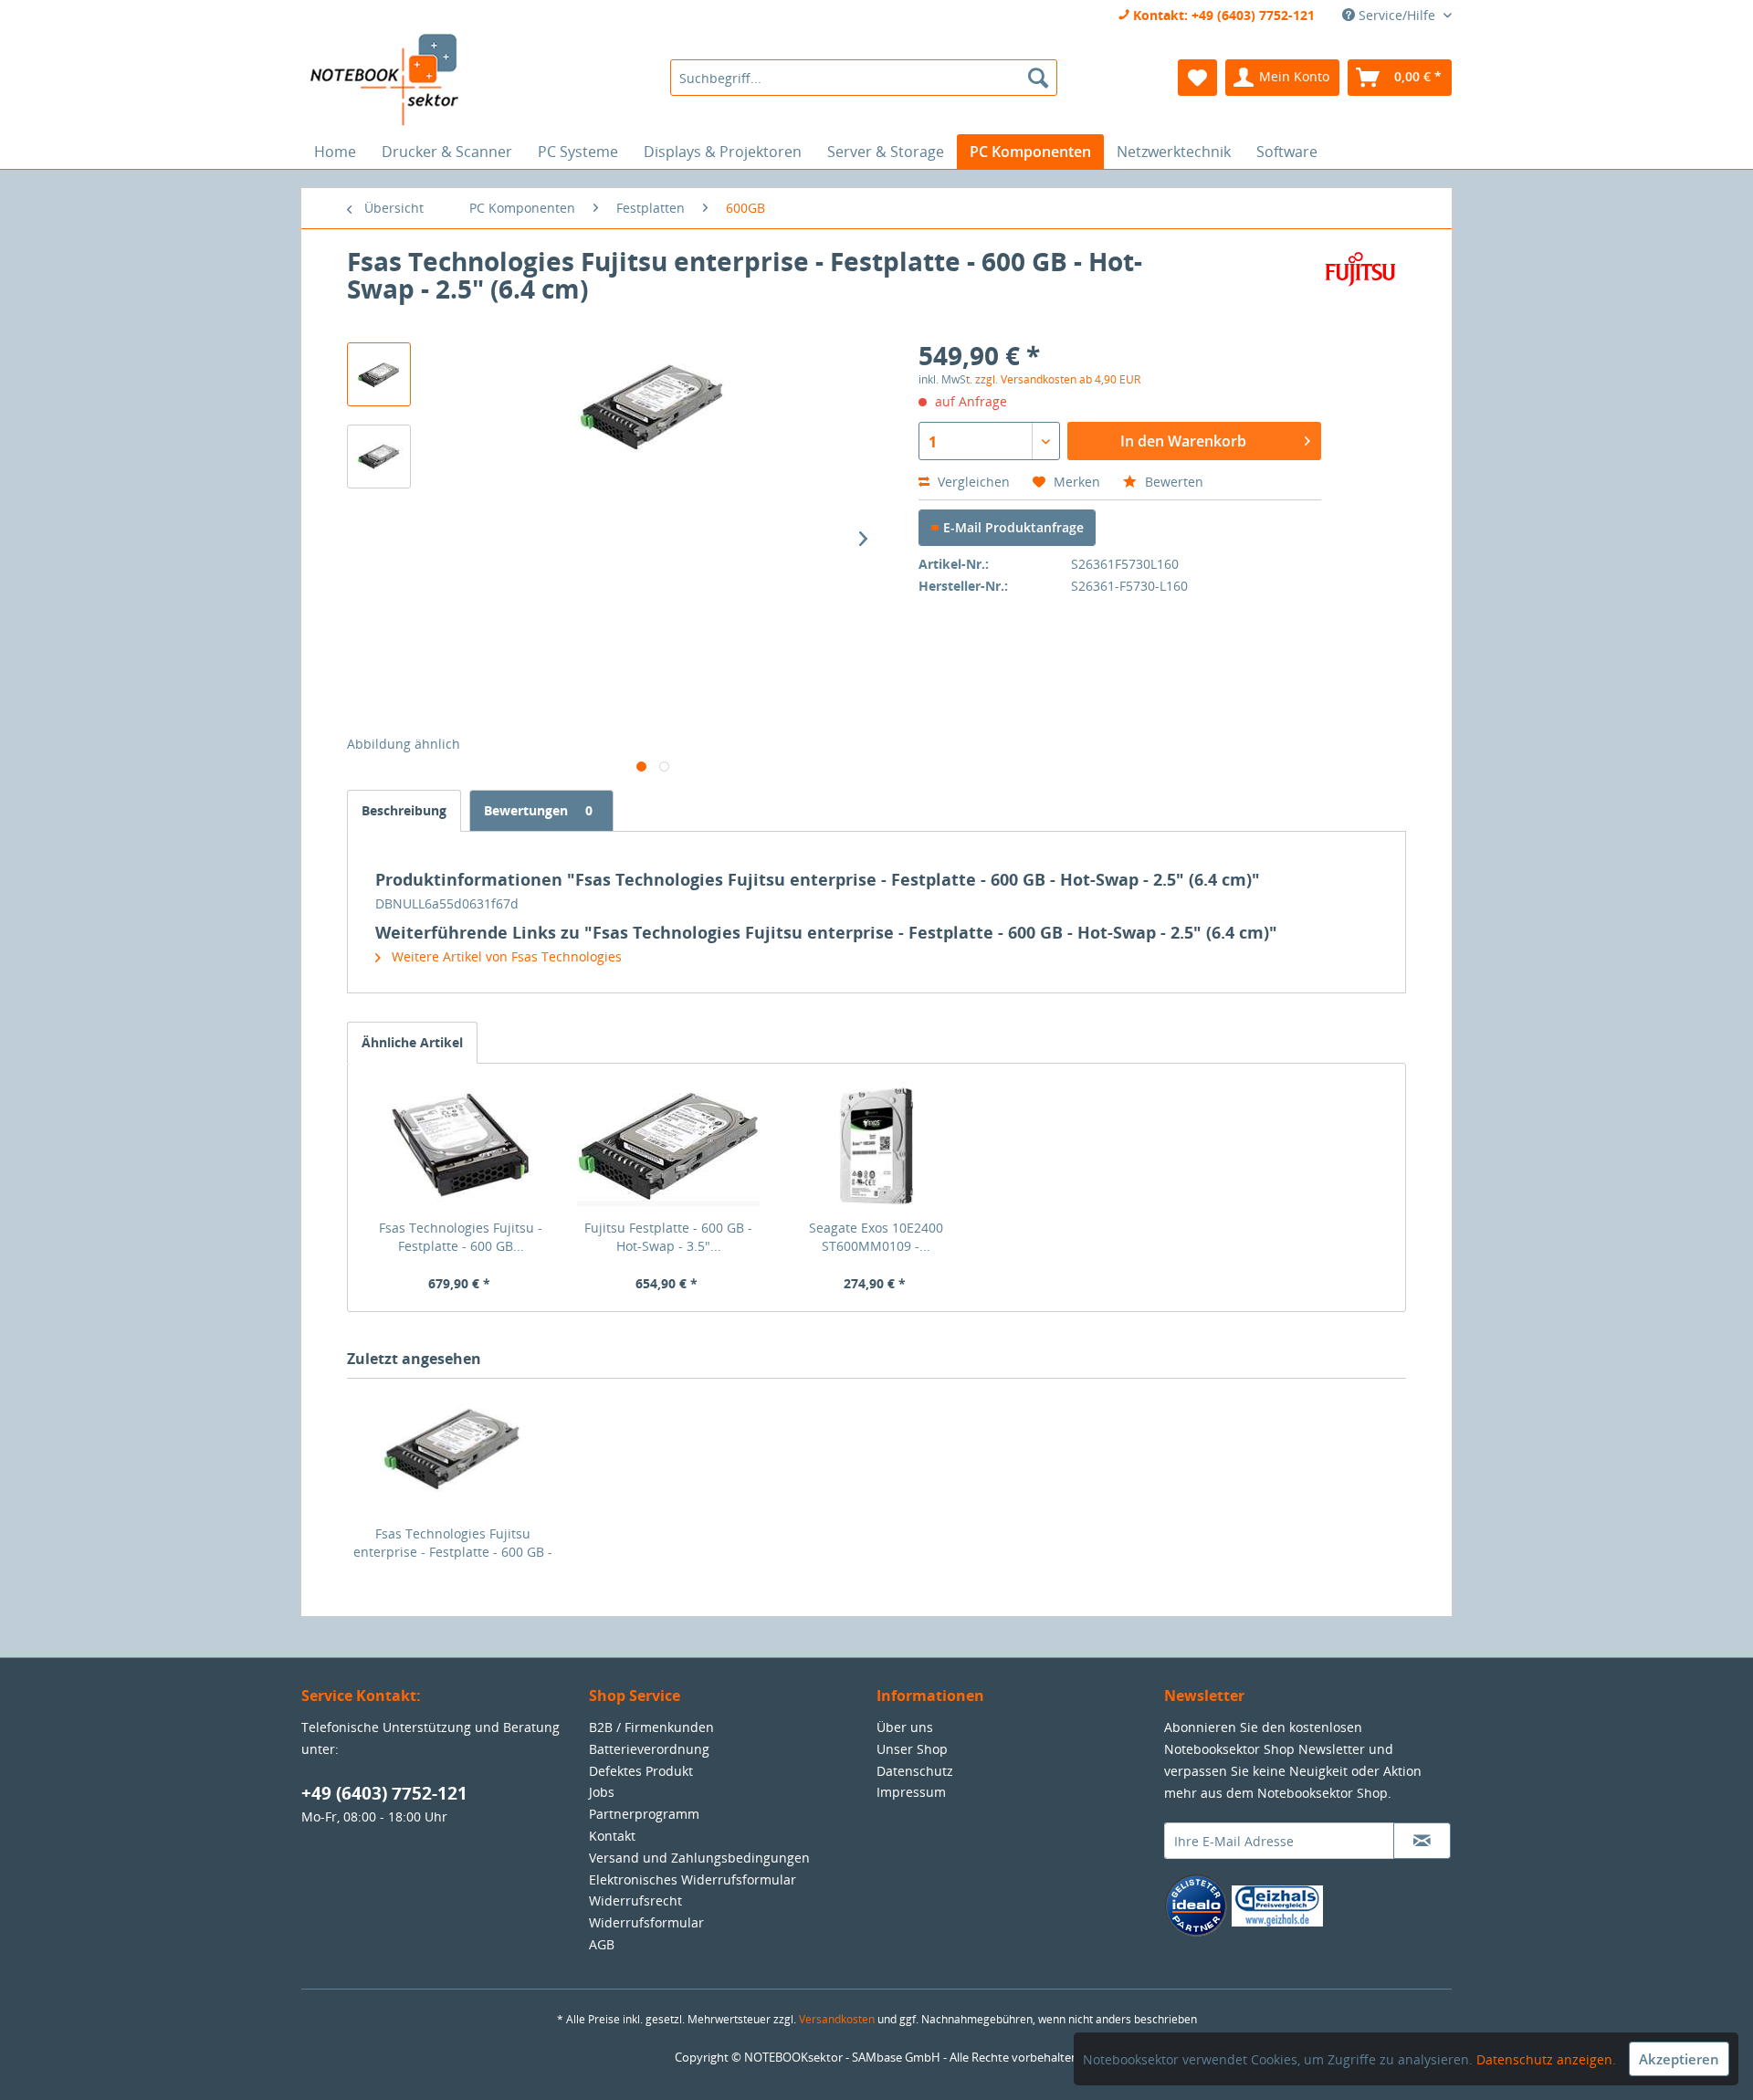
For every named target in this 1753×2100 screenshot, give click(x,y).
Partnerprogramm (644, 1814)
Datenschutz (915, 1771)
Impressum (911, 1792)
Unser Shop (912, 1749)
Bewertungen (538, 810)
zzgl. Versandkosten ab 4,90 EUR (1058, 379)
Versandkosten (837, 2019)
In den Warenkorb (1183, 441)
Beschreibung (404, 810)
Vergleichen (972, 482)
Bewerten (1172, 482)
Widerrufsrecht (635, 1900)
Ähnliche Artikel (412, 1042)
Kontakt (612, 1836)
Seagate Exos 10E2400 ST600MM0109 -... (876, 1237)
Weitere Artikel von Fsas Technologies (505, 956)
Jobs (602, 1792)
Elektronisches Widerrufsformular (693, 1879)
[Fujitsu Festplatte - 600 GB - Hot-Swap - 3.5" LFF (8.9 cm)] (669, 1146)
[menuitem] (863, 78)
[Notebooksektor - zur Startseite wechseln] (384, 80)
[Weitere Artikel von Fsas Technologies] (1359, 279)
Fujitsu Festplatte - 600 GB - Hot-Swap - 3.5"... (668, 1237)
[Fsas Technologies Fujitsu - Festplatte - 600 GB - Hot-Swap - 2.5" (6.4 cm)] (461, 1146)
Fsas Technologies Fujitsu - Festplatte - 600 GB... (461, 1237)
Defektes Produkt (641, 1771)
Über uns (905, 1727)
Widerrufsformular (646, 1922)
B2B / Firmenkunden (651, 1727)
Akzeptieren (1679, 2059)
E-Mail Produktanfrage (1012, 527)
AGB (602, 1944)
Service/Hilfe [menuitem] (1397, 15)
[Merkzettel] (1197, 78)
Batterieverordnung (649, 1749)
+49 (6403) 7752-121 (384, 1793)
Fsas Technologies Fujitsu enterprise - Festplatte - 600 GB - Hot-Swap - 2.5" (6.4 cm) (453, 1543)
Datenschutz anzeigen (1544, 2059)
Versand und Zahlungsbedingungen (699, 1858)
